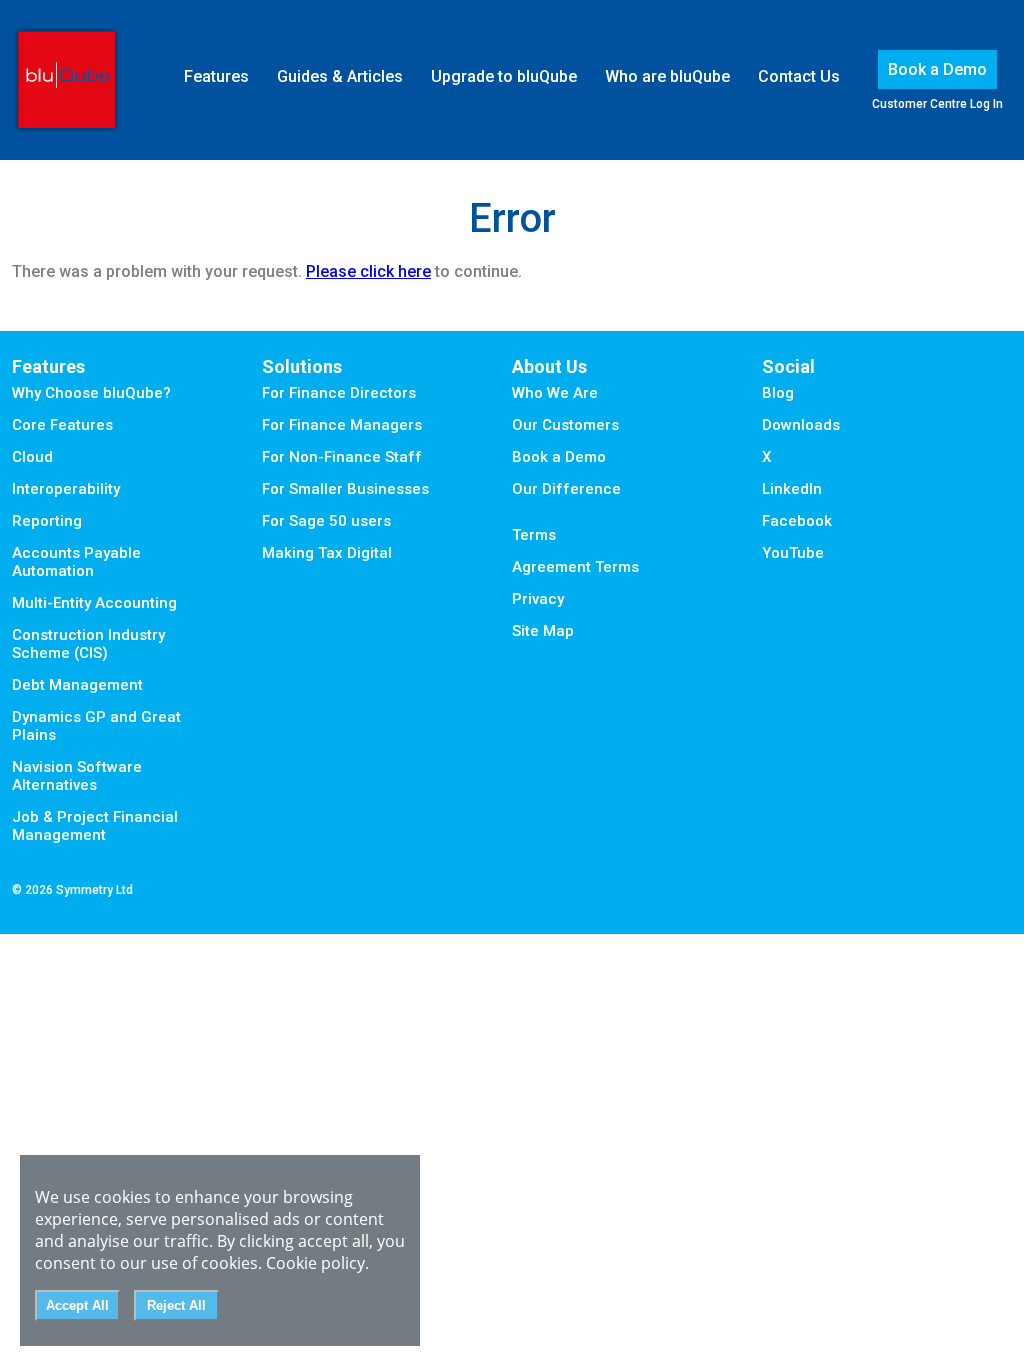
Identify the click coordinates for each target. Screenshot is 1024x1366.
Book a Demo (937, 69)
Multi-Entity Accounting (94, 603)
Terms (534, 535)
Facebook (797, 521)
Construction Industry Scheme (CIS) (88, 644)
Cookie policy (315, 1263)
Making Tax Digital (327, 553)
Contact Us (799, 76)
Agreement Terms (575, 567)
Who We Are (555, 393)
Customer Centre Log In (937, 104)
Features (216, 76)
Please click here (368, 271)
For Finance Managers (342, 425)
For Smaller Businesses (345, 489)
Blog (778, 393)
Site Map (543, 631)
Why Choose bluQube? (91, 393)
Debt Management (77, 685)
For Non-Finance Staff (342, 457)
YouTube (793, 553)
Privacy (538, 599)
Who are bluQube (667, 76)
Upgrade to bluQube (504, 76)
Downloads (801, 425)
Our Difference (566, 489)
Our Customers (565, 425)
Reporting (47, 521)
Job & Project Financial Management (95, 826)
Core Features (62, 425)
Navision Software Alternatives (77, 776)
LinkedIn (792, 489)
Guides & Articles (340, 76)
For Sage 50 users (326, 521)
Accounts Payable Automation (76, 562)
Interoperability (66, 489)
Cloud (32, 457)
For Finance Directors (339, 393)
